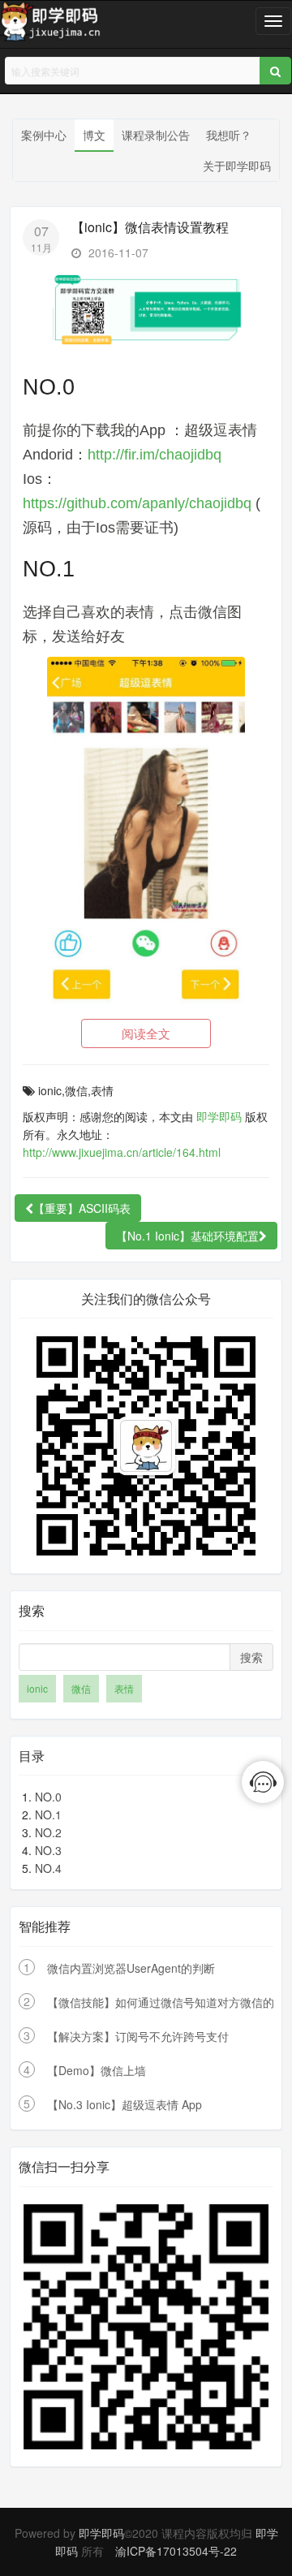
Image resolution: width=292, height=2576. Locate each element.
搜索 (251, 1657)
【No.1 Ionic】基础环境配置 (187, 1236)
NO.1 (48, 1814)
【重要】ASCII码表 (82, 1208)
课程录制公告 (156, 135)
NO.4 (48, 1868)
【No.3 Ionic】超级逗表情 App (125, 2104)
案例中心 (44, 135)
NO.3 (48, 1850)
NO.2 (48, 1832)
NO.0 (48, 1797)
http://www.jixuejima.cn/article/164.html (122, 1152)
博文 (94, 135)
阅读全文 (146, 1033)
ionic (37, 1688)
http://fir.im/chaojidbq (155, 455)
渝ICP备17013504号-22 (176, 2551)
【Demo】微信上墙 (97, 2070)
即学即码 (219, 1116)
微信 (81, 1688)
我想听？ (229, 135)
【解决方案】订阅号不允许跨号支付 (138, 2036)
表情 (124, 1688)
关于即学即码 (237, 166)
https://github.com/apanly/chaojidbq (137, 503)
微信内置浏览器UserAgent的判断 (131, 1968)
